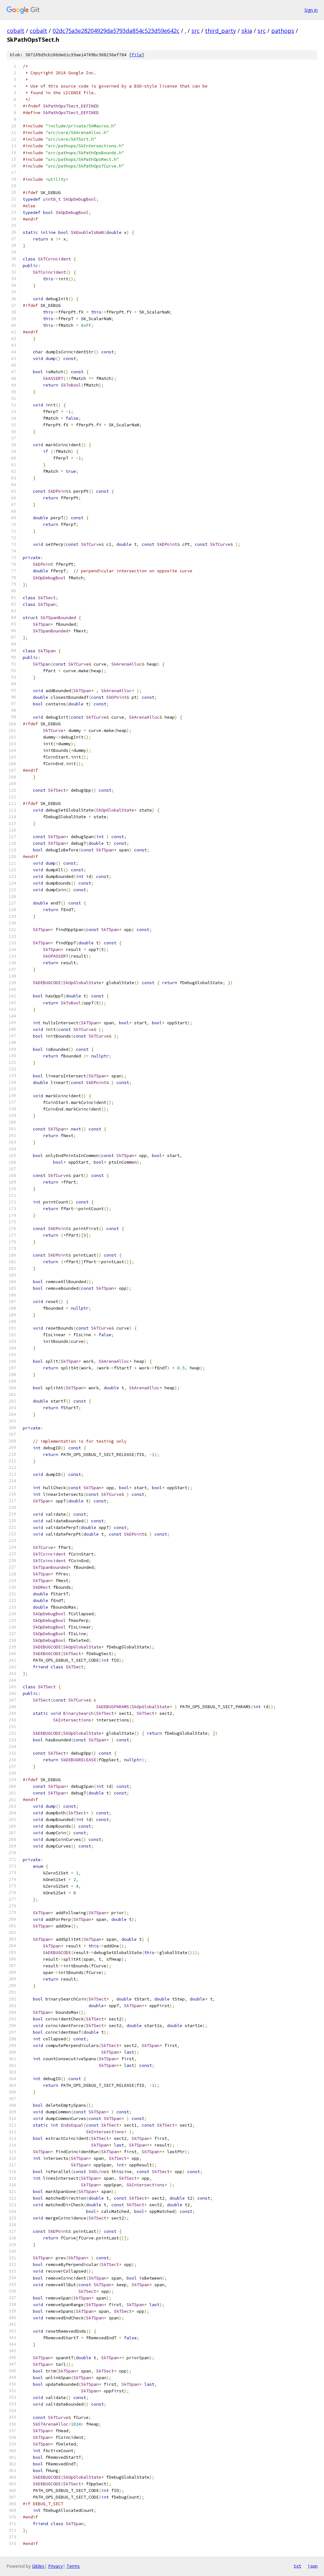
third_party (221, 31)
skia (247, 31)
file (137, 55)
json (313, 2566)
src (196, 31)
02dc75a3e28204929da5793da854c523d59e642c (116, 31)
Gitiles (38, 2566)
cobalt (16, 31)
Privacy (55, 2566)
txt (297, 2566)
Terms (73, 2566)
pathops (283, 31)
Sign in (311, 10)
